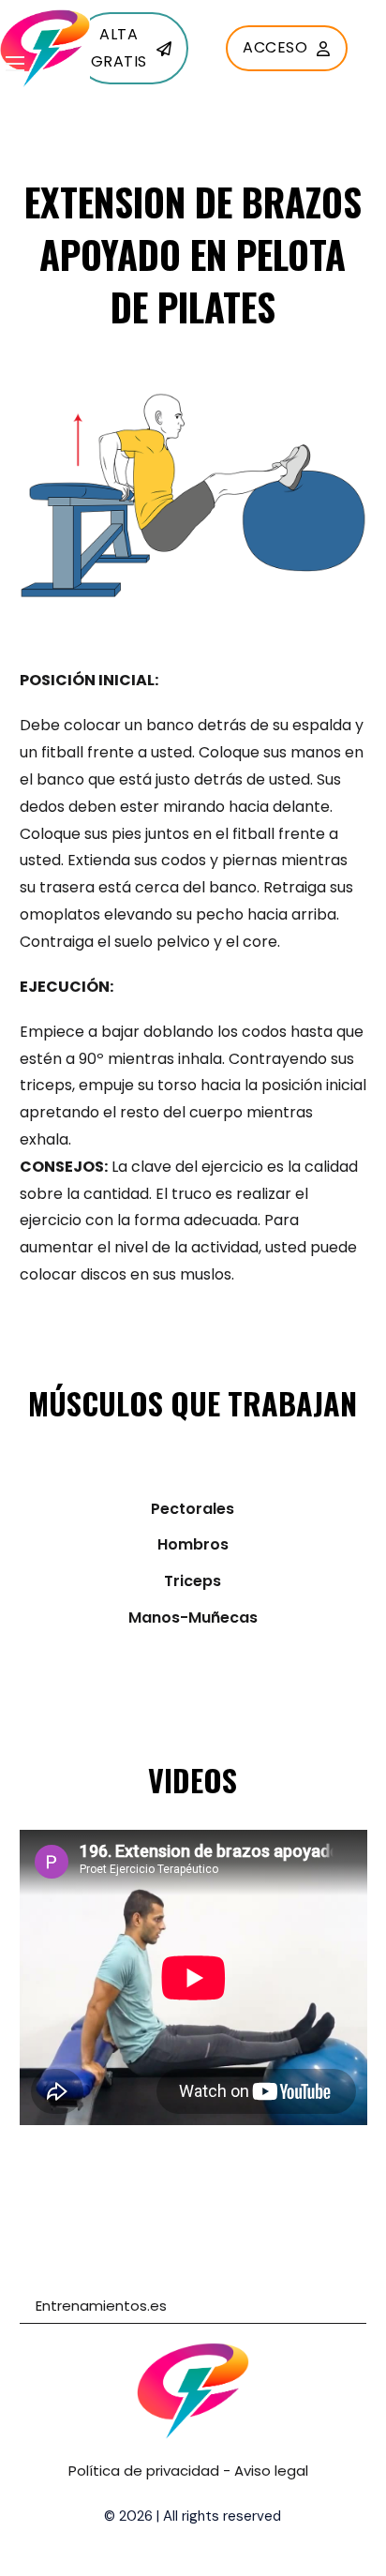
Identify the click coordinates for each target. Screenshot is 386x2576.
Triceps (193, 1581)
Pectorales (193, 1509)
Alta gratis (119, 48)
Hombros (193, 1544)
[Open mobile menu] (15, 64)
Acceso (275, 47)
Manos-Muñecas (193, 1617)
